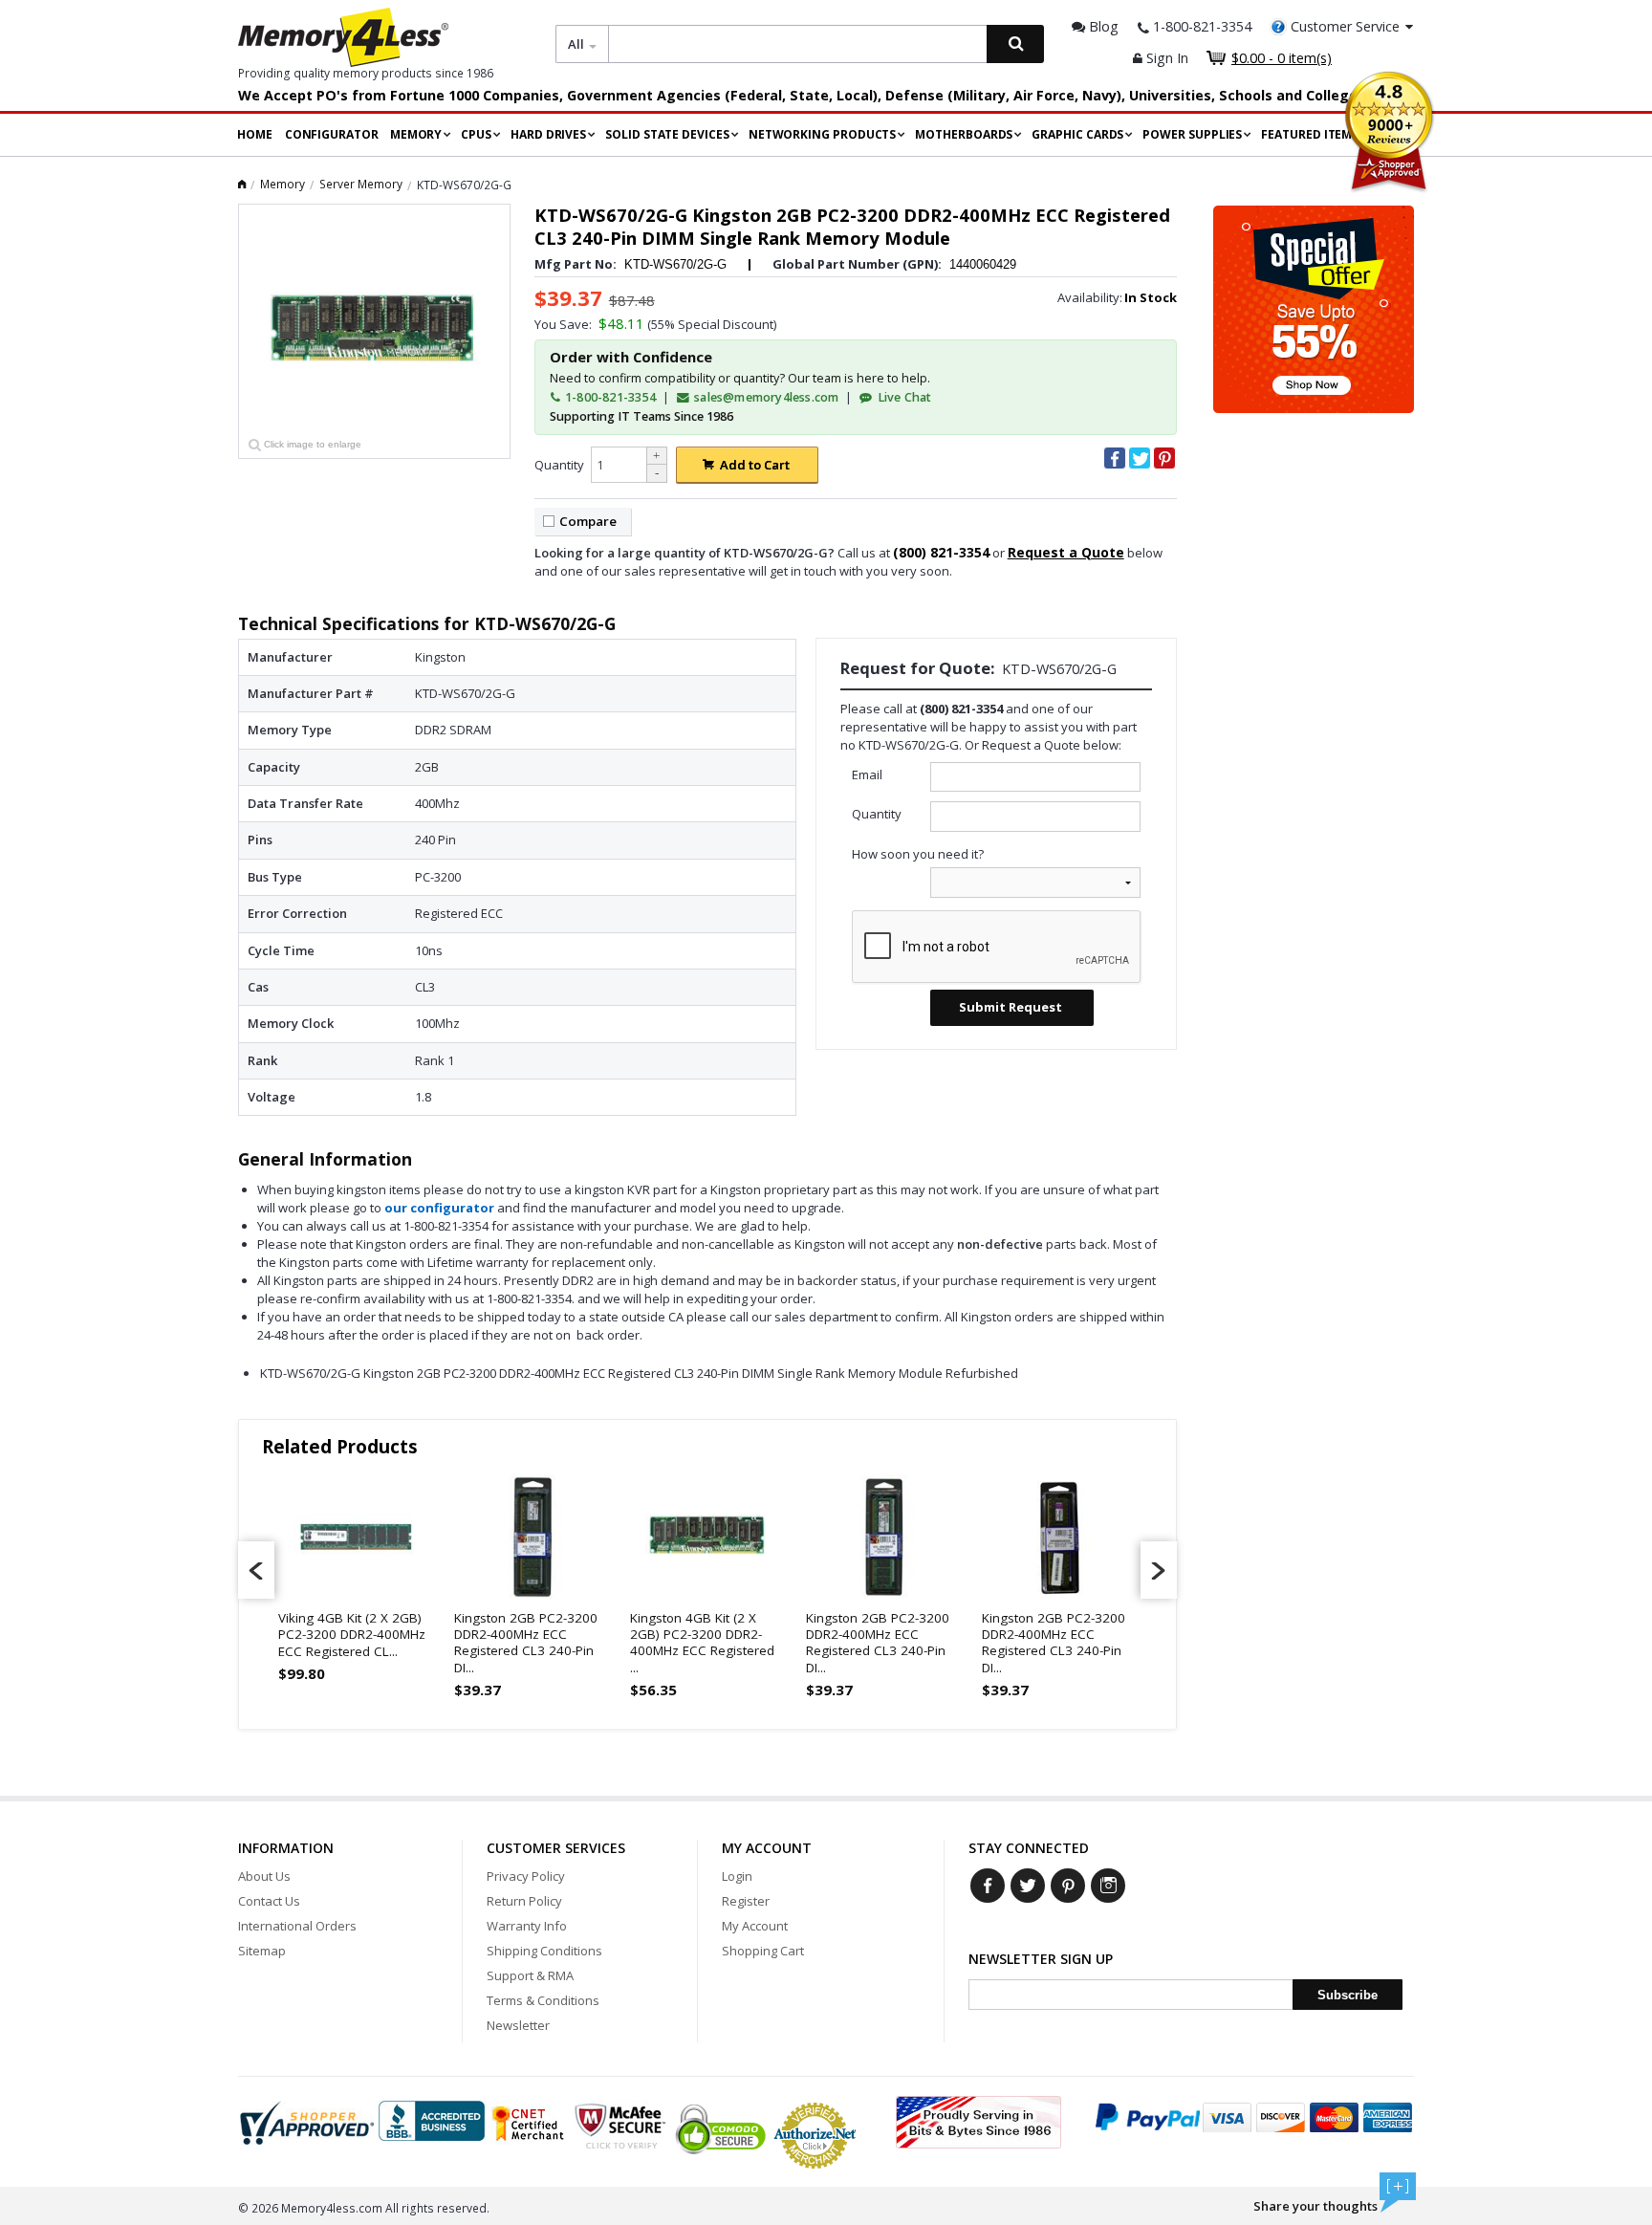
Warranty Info (527, 1926)
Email (867, 774)
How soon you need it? (918, 854)
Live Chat (903, 397)
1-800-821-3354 (609, 397)
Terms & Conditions (543, 2000)
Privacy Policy (526, 1876)
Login (737, 1876)
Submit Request (1011, 1007)
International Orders (297, 1926)
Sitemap (262, 1951)
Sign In (1165, 58)
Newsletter (518, 2025)
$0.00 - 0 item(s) (1282, 58)
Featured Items (1310, 134)
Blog (1102, 26)
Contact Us (269, 1901)
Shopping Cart (763, 1951)
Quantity (559, 465)
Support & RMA (530, 1975)
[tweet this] (1140, 458)
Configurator (332, 134)
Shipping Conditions (544, 1951)
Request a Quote (1066, 552)
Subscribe (1348, 1995)
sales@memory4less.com (766, 397)
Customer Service (1345, 26)
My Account (755, 1926)
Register (746, 1901)
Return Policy (524, 1901)
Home (255, 134)
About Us (264, 1876)
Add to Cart (755, 465)
